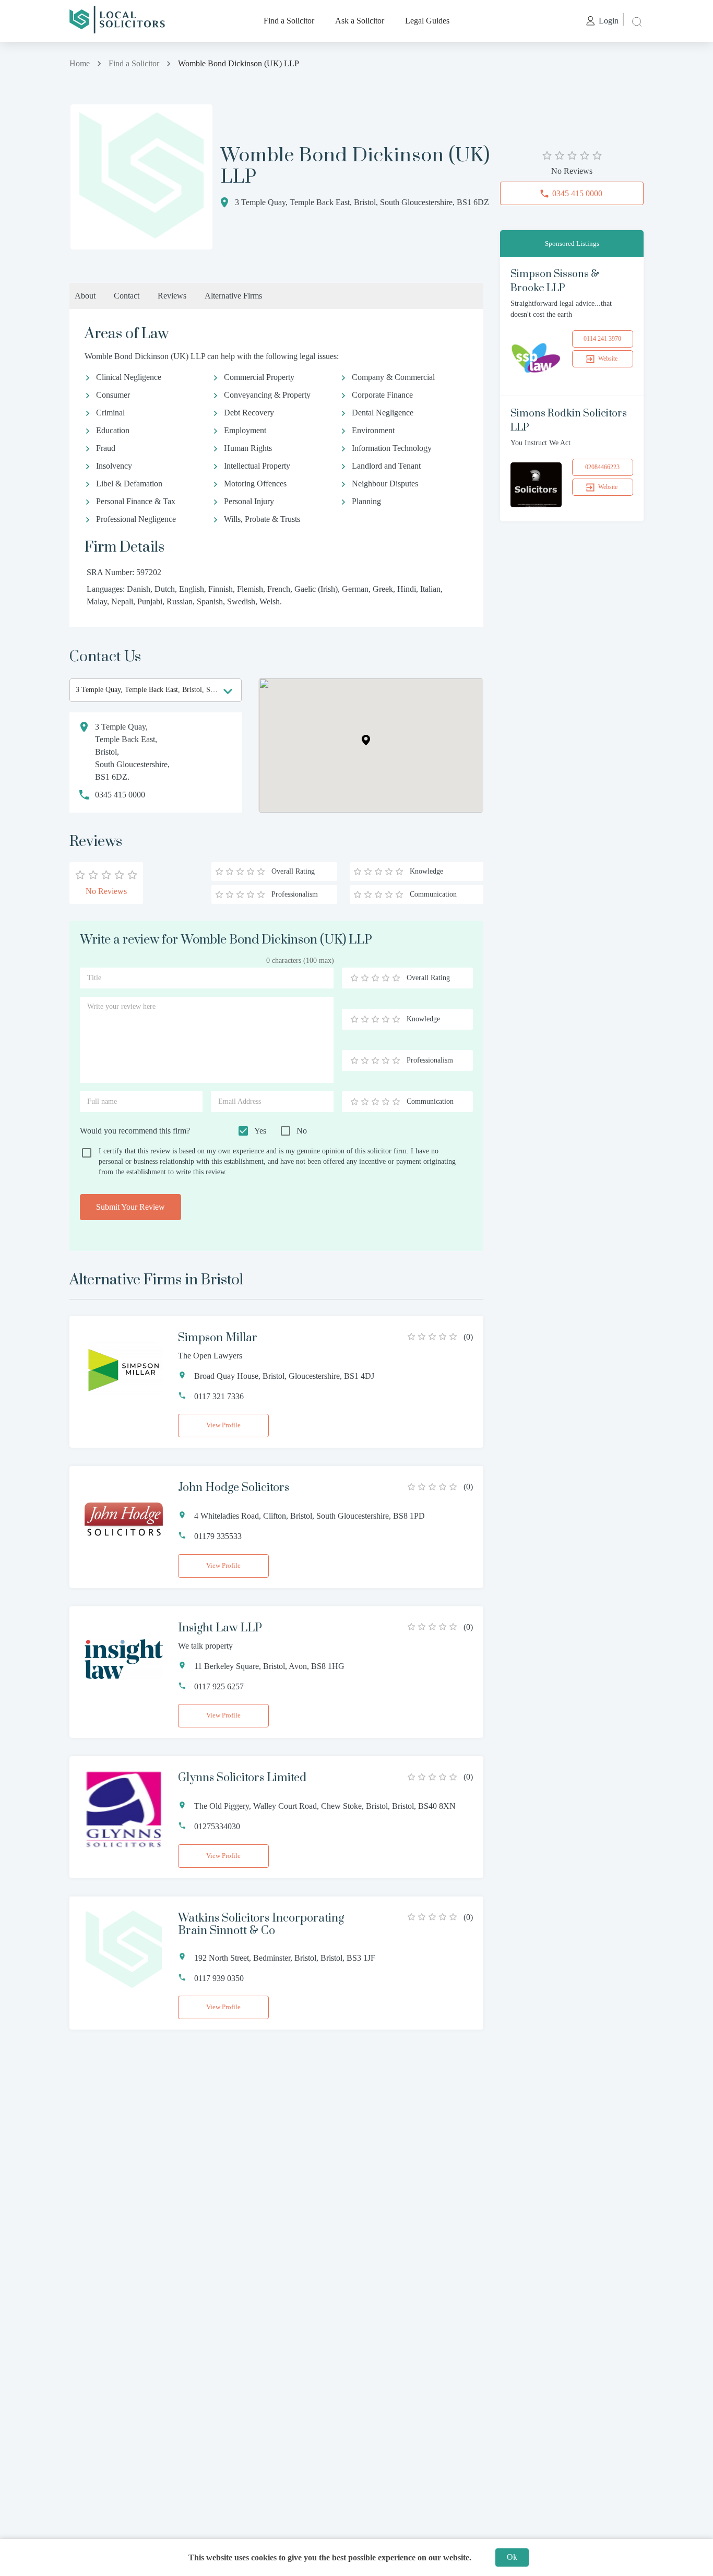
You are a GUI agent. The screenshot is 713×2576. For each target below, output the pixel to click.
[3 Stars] (375, 978)
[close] (636, 21)
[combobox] (156, 690)
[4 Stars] (386, 978)
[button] (366, 740)
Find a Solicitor (289, 21)
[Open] (228, 691)
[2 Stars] (365, 978)
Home (80, 63)
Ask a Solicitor (360, 21)
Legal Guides (427, 21)
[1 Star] (354, 978)
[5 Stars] (396, 978)
